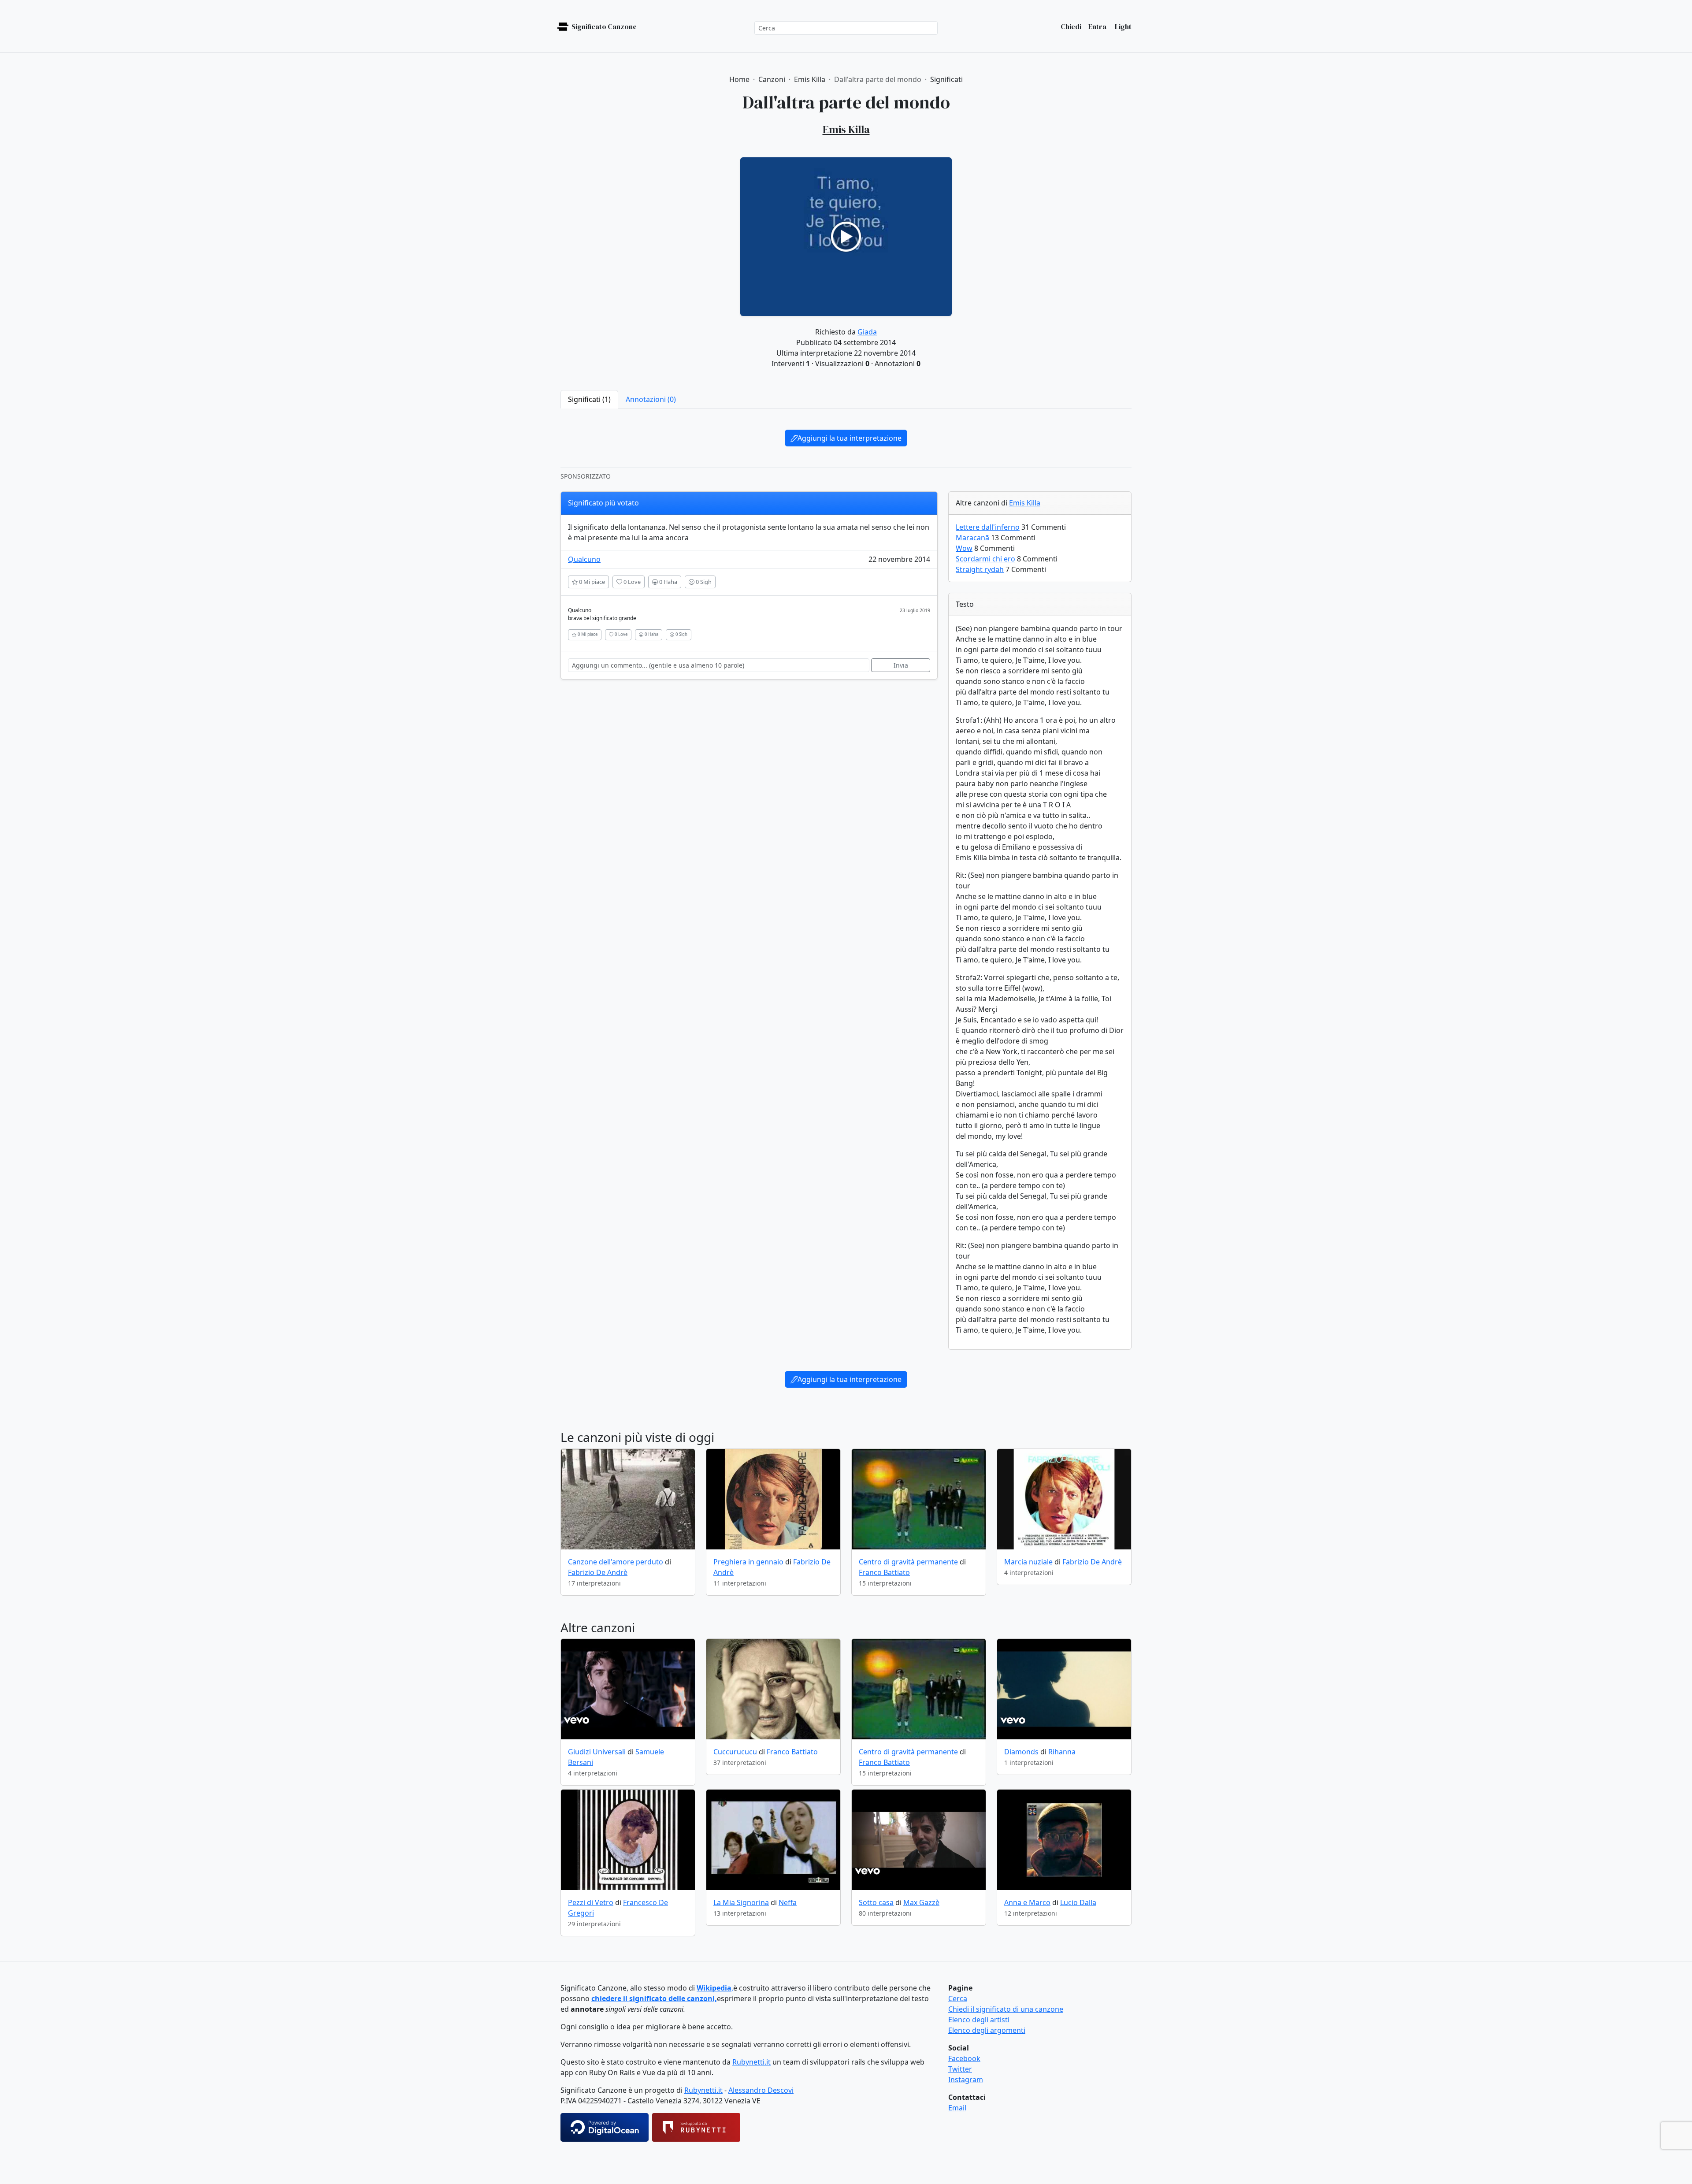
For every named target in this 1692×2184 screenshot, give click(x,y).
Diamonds (1021, 1752)
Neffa (788, 1902)
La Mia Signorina (741, 1902)
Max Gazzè (921, 1902)
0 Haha (668, 582)
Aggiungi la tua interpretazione (850, 438)
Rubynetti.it (751, 2062)
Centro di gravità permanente (908, 1562)
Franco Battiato (884, 1572)
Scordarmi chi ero (985, 559)
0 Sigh (703, 582)
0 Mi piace (591, 582)
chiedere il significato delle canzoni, (654, 1998)
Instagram (966, 2080)
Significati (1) (589, 399)
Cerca (958, 1998)
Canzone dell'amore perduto (616, 1562)
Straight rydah (980, 569)
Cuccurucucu (735, 1752)
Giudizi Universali (597, 1752)
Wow (964, 548)
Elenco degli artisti (979, 2020)
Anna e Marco (1027, 1902)
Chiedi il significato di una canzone (1006, 2009)
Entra (1097, 26)
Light (1122, 26)
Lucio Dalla (1078, 1902)
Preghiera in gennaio (748, 1562)
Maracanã (972, 538)
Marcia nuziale (1028, 1562)
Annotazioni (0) (651, 399)
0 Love (631, 582)
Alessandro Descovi (761, 2090)
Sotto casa (876, 1902)
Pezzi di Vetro (591, 1902)
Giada (867, 332)
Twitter (960, 2069)
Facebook (964, 2058)
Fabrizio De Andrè (598, 1572)
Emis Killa (1025, 503)
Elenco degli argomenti (987, 2030)
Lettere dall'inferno (988, 527)
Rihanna (1062, 1752)
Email (957, 2108)
